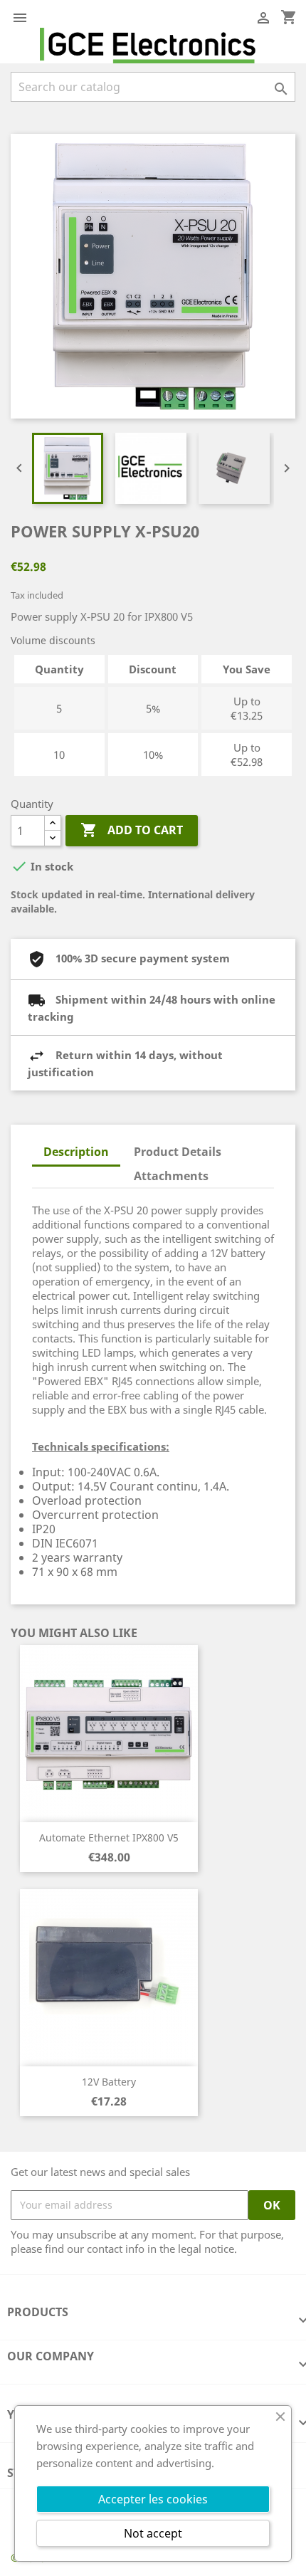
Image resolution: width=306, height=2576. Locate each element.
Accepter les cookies (153, 2499)
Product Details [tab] (178, 1152)
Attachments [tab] (171, 1176)
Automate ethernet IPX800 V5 (109, 1838)
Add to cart (132, 830)
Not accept (153, 2533)
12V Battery (109, 2082)
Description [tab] (76, 1152)
